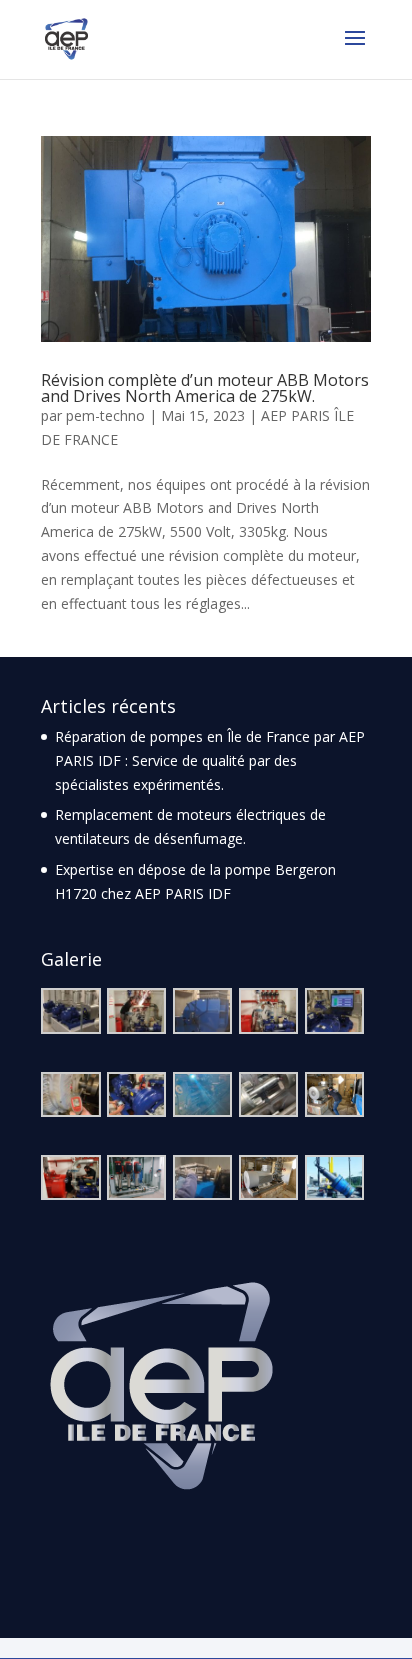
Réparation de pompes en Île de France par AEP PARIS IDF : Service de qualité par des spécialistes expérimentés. (210, 760)
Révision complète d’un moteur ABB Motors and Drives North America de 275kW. (205, 388)
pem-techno (105, 415)
